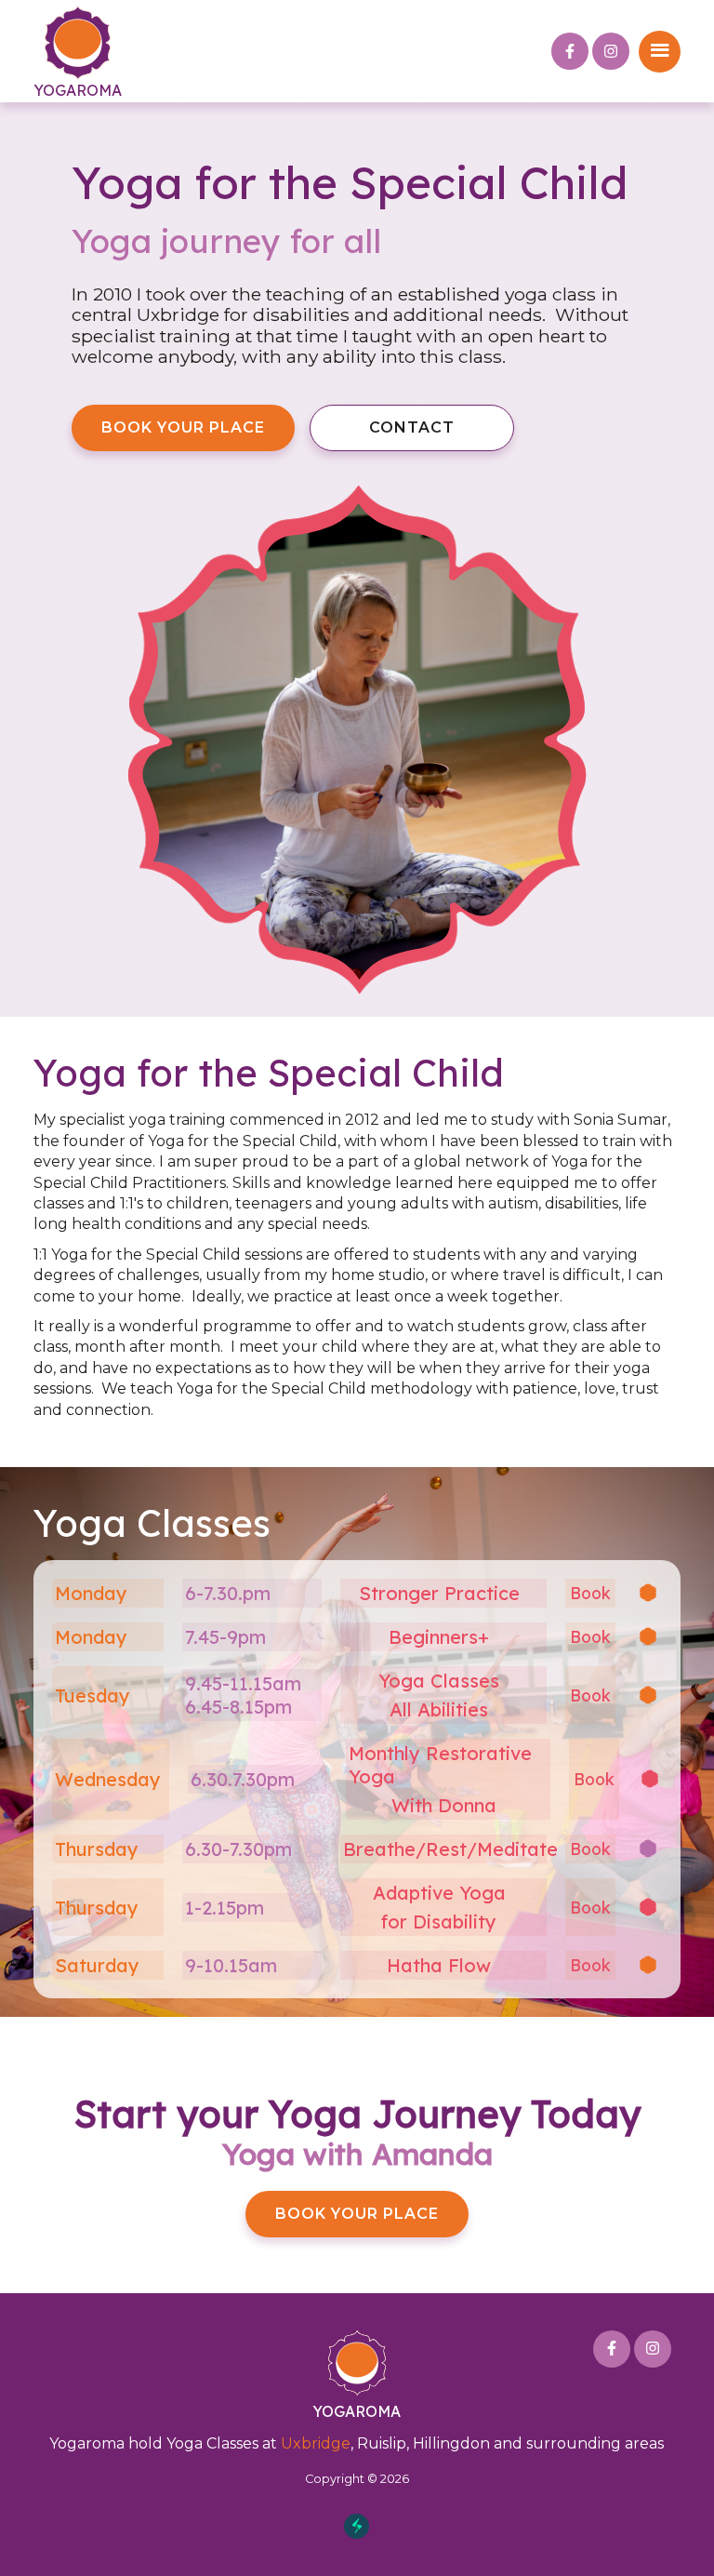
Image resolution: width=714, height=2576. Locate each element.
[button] (660, 52)
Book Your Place (183, 427)
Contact (412, 427)
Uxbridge (316, 2443)
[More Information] (357, 1593)
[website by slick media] (357, 2526)
